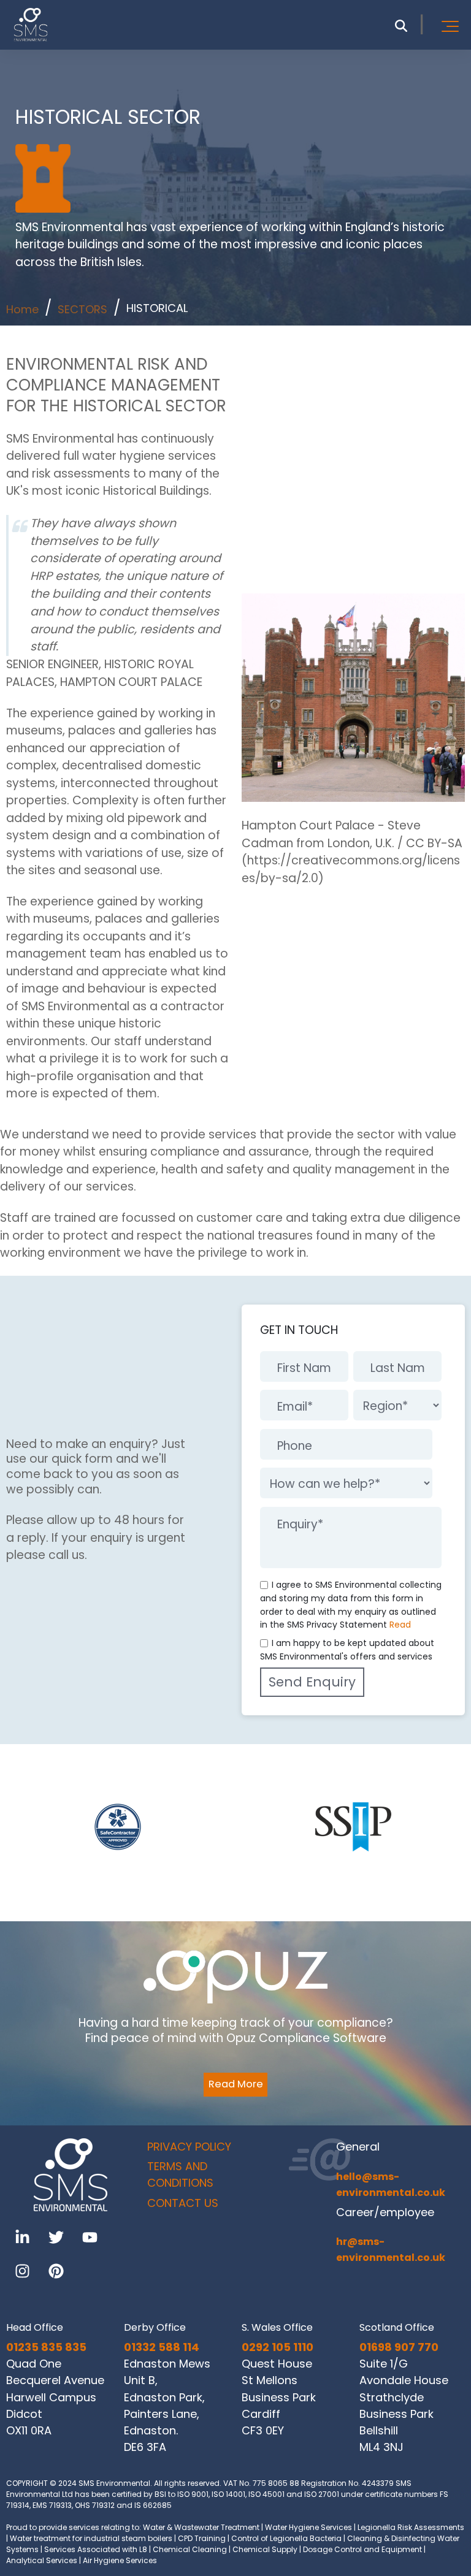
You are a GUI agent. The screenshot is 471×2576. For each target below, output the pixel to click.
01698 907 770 (399, 2347)
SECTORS (82, 309)
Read (400, 1625)
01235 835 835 (46, 2347)
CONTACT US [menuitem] (183, 2203)
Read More (236, 2084)
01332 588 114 (162, 2347)
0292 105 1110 (278, 2347)
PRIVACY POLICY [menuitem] (189, 2147)
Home (22, 309)
